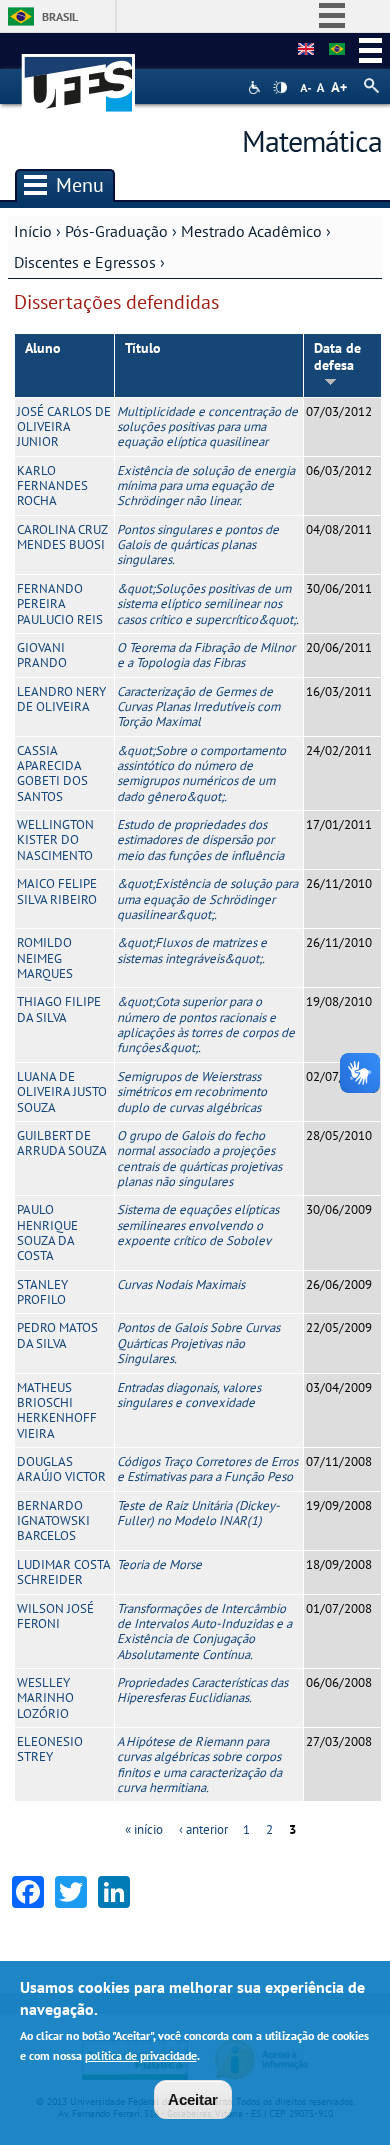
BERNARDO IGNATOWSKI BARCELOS (53, 1521)
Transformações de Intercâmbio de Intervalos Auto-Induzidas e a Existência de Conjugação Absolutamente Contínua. (204, 1631)
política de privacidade (141, 2055)
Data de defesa (337, 356)
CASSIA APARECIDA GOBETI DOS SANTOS (52, 773)
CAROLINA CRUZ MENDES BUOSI (62, 537)
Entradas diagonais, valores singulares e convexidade (189, 1395)
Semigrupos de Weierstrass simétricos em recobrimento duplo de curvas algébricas (192, 1092)
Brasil (60, 16)
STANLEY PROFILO (42, 1292)
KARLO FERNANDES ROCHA (52, 486)
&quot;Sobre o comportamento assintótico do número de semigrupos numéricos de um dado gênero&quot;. (201, 773)
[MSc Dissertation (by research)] (306, 50)
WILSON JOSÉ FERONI (55, 1616)
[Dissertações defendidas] (337, 50)
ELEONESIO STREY (50, 1749)
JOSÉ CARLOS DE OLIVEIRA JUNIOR (64, 427)
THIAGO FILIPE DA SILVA (59, 1009)
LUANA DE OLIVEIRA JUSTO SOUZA (62, 1092)
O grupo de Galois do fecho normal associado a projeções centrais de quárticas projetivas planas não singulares (199, 1158)
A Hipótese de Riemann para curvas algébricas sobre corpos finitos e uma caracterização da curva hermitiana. (199, 1764)
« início (144, 1829)
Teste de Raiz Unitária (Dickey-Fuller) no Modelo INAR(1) (198, 1513)
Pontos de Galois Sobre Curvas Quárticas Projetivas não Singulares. (198, 1343)
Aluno (43, 348)
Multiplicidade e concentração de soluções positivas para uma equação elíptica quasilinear (207, 427)
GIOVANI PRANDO (42, 655)
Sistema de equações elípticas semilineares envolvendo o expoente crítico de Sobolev (198, 1225)
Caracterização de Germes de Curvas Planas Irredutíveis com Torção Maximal (198, 707)
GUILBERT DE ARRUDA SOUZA (62, 1143)
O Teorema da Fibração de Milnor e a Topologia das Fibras (206, 655)
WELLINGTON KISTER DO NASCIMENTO (55, 840)
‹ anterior (203, 1829)
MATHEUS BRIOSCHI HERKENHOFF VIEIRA (57, 1410)
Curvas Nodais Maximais (181, 1284)
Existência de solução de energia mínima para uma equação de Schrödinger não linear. (206, 486)
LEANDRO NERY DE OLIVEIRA (61, 699)
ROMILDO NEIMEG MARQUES (45, 958)
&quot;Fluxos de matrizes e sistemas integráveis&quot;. (192, 950)
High (280, 88)
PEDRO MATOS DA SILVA (57, 1335)
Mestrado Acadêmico (251, 231)
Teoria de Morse (159, 1564)
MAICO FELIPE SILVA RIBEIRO (57, 891)
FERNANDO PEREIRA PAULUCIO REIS (60, 604)
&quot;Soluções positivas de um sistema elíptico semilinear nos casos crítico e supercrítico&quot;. (208, 604)
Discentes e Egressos (85, 262)
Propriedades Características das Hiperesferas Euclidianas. (202, 1690)
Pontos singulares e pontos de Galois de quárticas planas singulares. (198, 545)
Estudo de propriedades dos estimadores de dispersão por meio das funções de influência (200, 840)
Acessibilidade (256, 87)
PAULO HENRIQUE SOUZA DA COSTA (47, 1232)
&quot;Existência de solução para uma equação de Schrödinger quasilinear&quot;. (207, 899)
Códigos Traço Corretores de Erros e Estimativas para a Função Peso (207, 1469)
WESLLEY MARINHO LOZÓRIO (45, 1698)
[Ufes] (79, 73)
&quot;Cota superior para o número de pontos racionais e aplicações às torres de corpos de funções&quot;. (206, 1024)
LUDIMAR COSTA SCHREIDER (63, 1572)
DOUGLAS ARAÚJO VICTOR (61, 1469)
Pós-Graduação (116, 231)
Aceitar (193, 2099)
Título (143, 348)
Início (33, 231)
